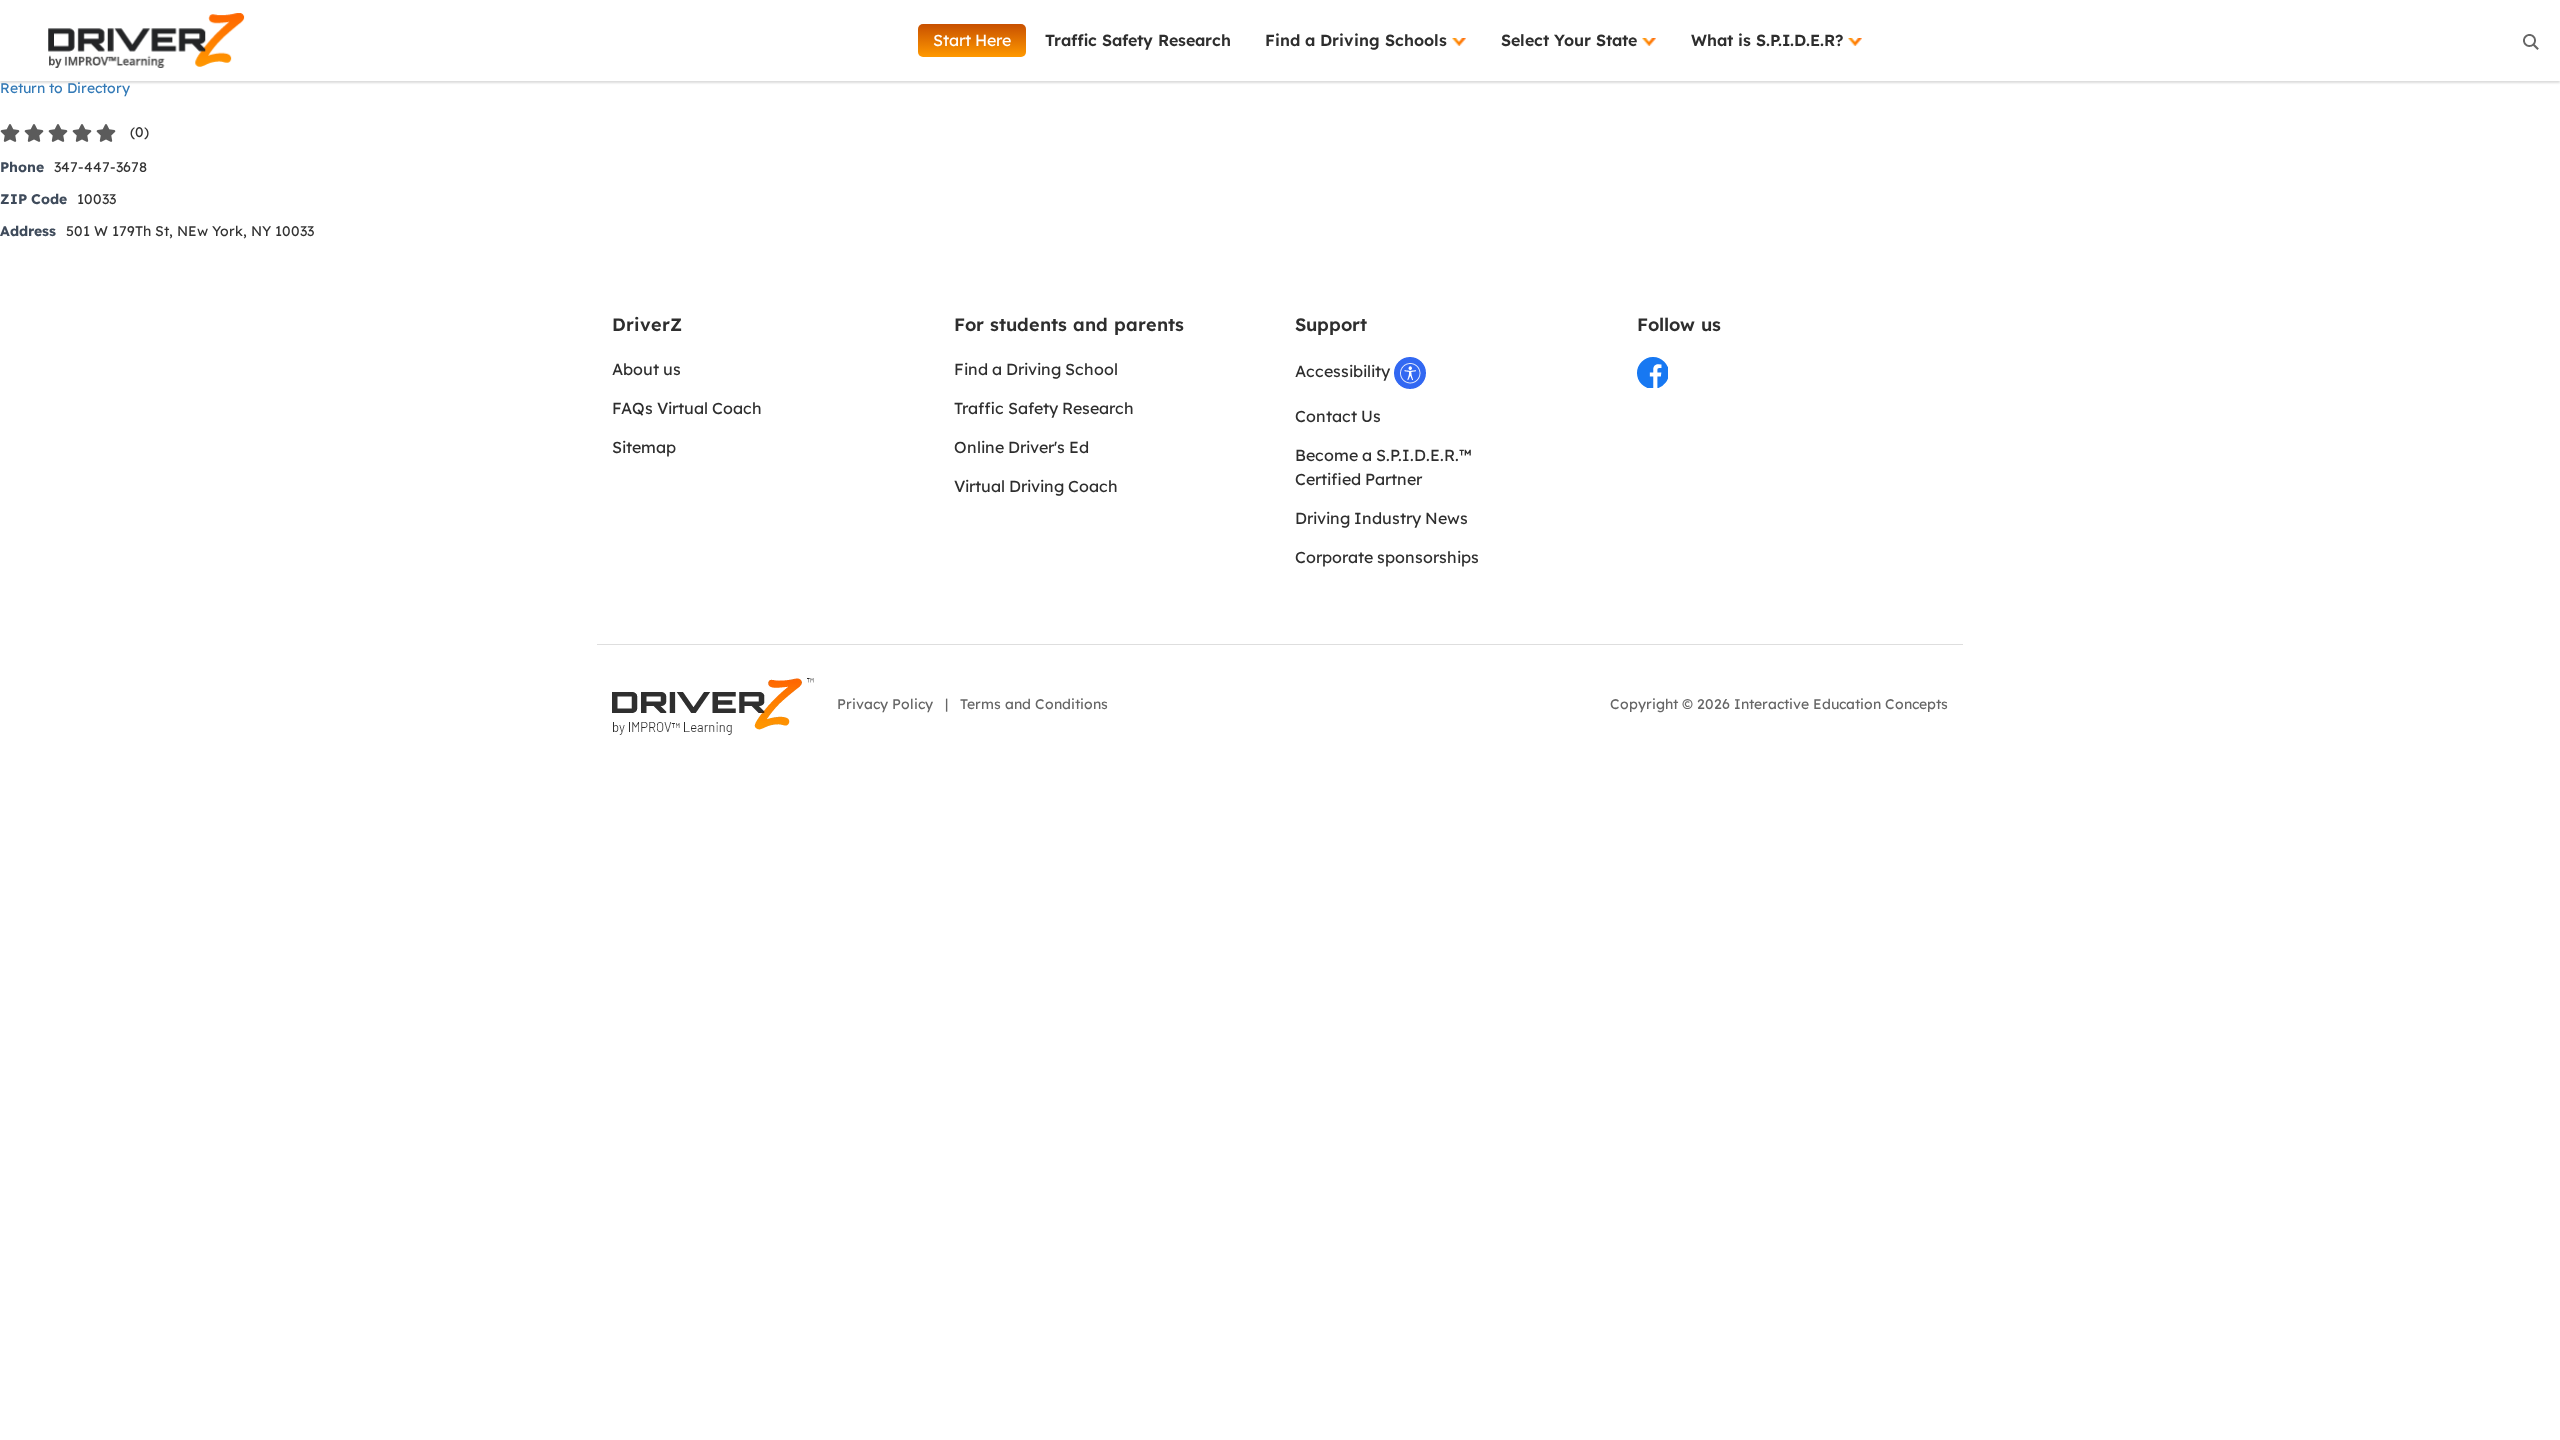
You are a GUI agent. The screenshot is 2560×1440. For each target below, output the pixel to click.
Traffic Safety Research (1138, 40)
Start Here (972, 40)
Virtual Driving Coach (1036, 486)
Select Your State (1571, 40)
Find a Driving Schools (1358, 40)
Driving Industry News (1381, 518)
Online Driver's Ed (1021, 447)
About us (646, 369)
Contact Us (1338, 416)
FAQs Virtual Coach (687, 408)
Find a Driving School (1036, 369)
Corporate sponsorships (1387, 557)
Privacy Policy (885, 704)
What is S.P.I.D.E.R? (1769, 40)
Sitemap (644, 447)
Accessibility (1344, 371)
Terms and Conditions (1034, 704)
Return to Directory (65, 88)
